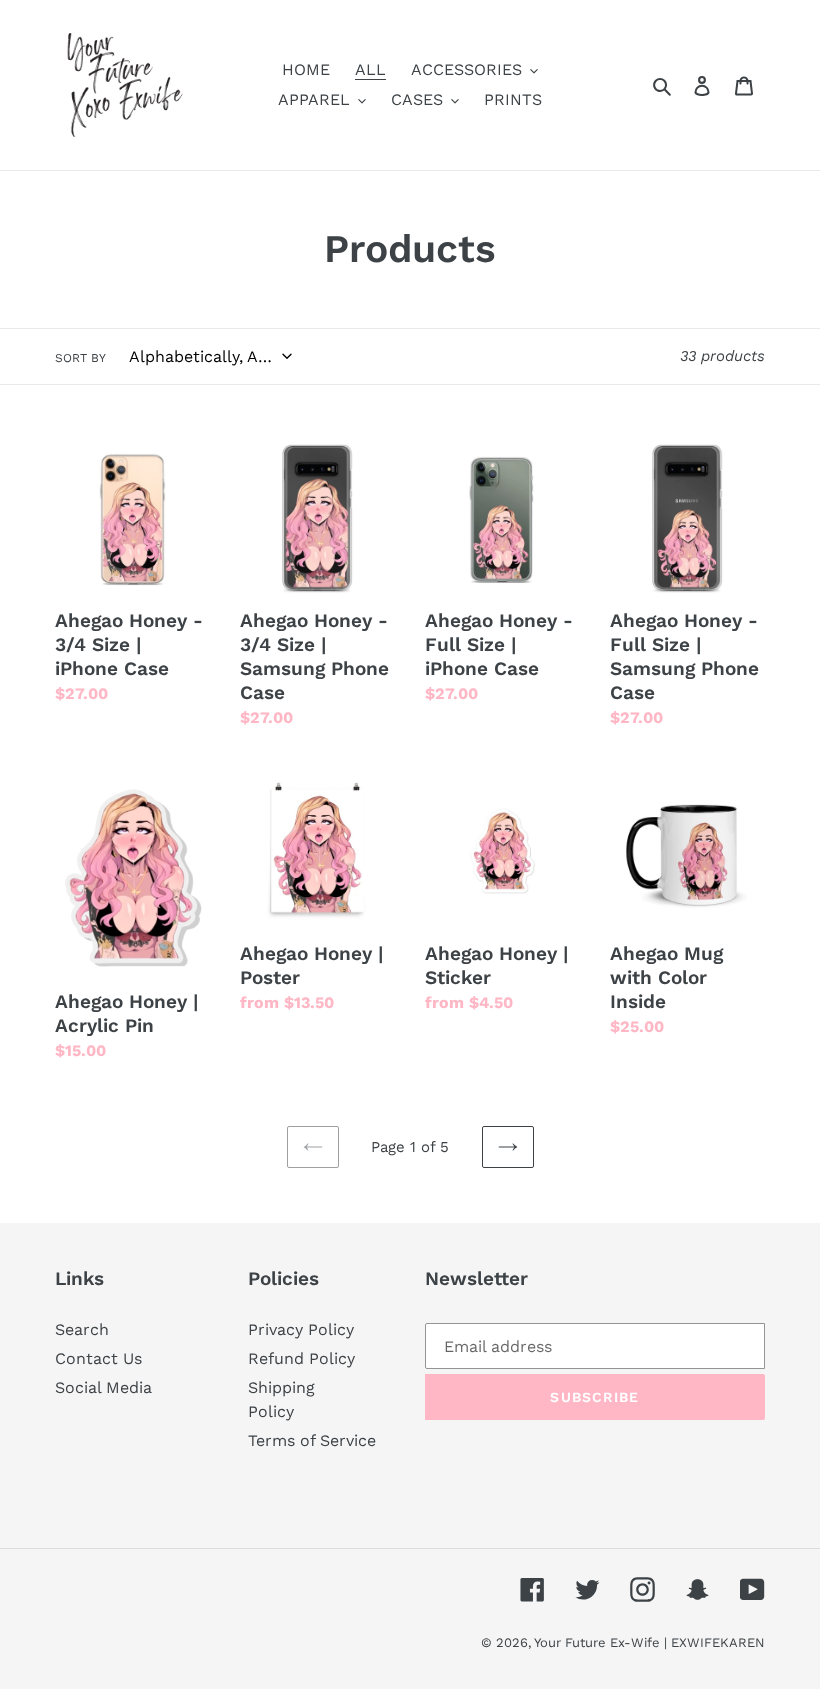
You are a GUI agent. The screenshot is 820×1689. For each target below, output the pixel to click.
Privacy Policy (301, 1329)
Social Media (103, 1387)
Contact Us (98, 1358)
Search (82, 1329)
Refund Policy (301, 1358)
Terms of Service (312, 1440)
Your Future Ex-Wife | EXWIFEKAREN (649, 1642)
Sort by (80, 358)
